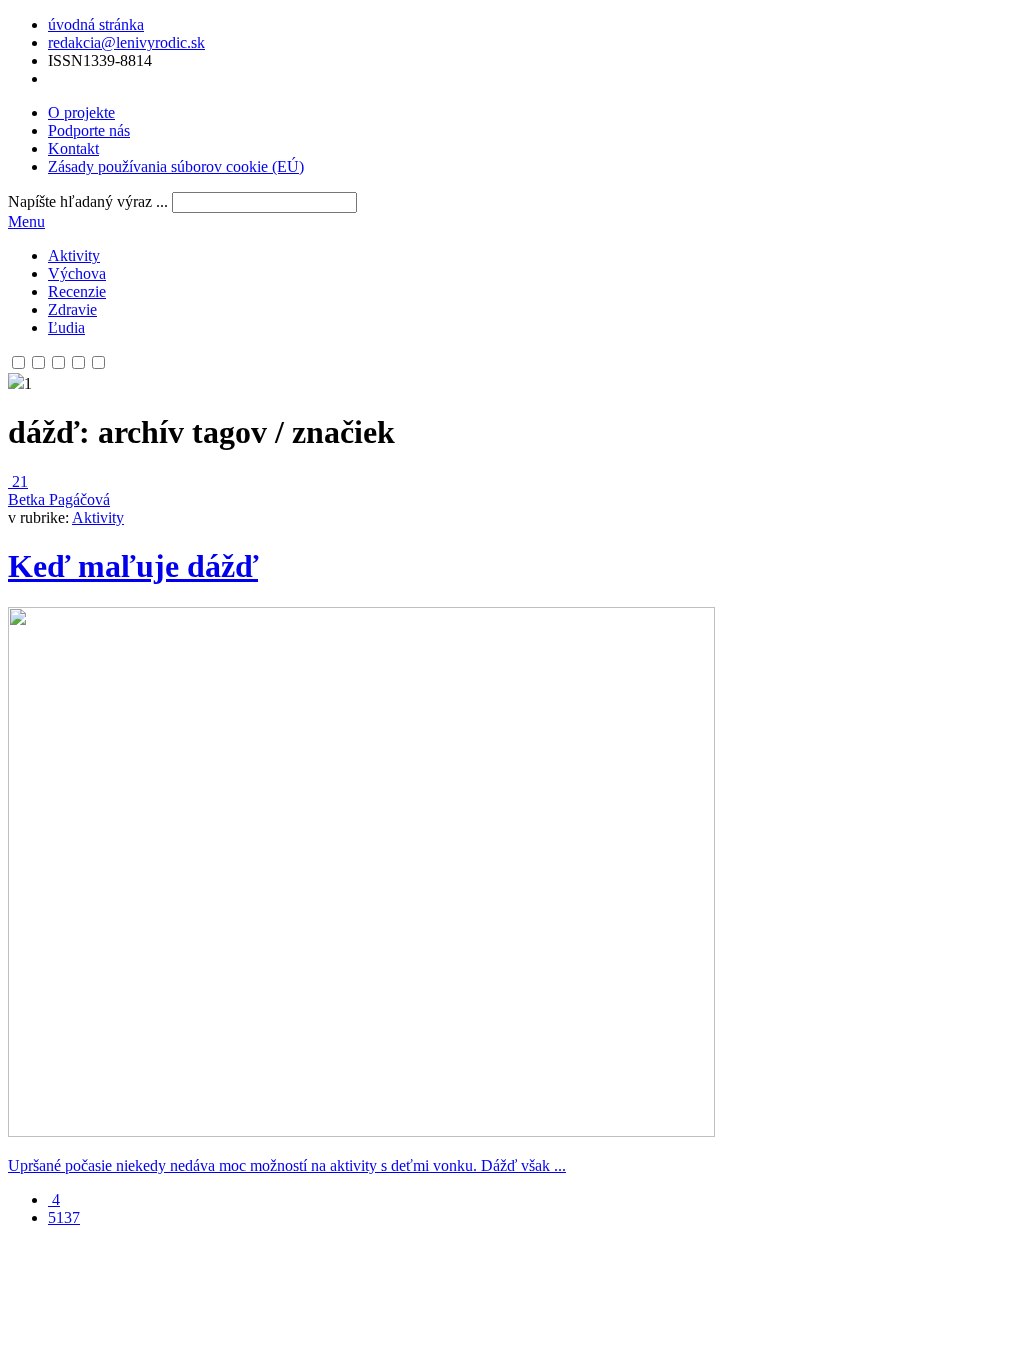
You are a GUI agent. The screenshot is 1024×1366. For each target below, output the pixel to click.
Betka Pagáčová (59, 499)
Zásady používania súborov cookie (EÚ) (176, 166)
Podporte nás (89, 130)
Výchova (77, 273)
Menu (26, 221)
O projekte (81, 112)
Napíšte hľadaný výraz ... (88, 201)
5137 (64, 1217)
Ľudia (66, 327)
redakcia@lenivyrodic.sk (126, 42)
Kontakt (73, 148)
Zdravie (72, 309)
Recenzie (77, 291)
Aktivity (74, 255)
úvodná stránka (96, 24)
